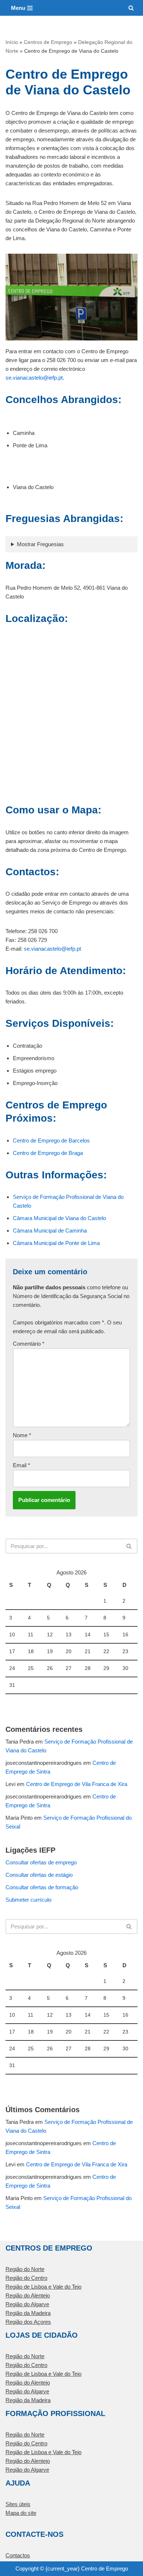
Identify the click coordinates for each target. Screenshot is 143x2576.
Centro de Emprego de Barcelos (51, 1140)
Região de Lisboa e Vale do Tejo (43, 2287)
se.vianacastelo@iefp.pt (34, 378)
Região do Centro (26, 2278)
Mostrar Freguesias (40, 544)
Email (21, 1465)
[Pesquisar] (131, 8)
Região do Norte (25, 2269)
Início (12, 42)
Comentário (29, 1344)
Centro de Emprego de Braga (48, 1153)
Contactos (18, 2555)
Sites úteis (18, 2504)
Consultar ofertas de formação (42, 1887)
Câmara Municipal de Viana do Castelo (59, 1218)
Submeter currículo (28, 1900)
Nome (22, 1435)
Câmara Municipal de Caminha (50, 1231)
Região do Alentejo (28, 2295)
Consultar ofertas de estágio (39, 1875)
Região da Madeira (28, 2313)
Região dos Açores (28, 2322)
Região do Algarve (27, 2304)
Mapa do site (21, 2513)
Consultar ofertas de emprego (41, 1862)
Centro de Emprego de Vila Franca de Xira (77, 1784)
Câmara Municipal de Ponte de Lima (56, 1243)
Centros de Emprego (48, 42)
